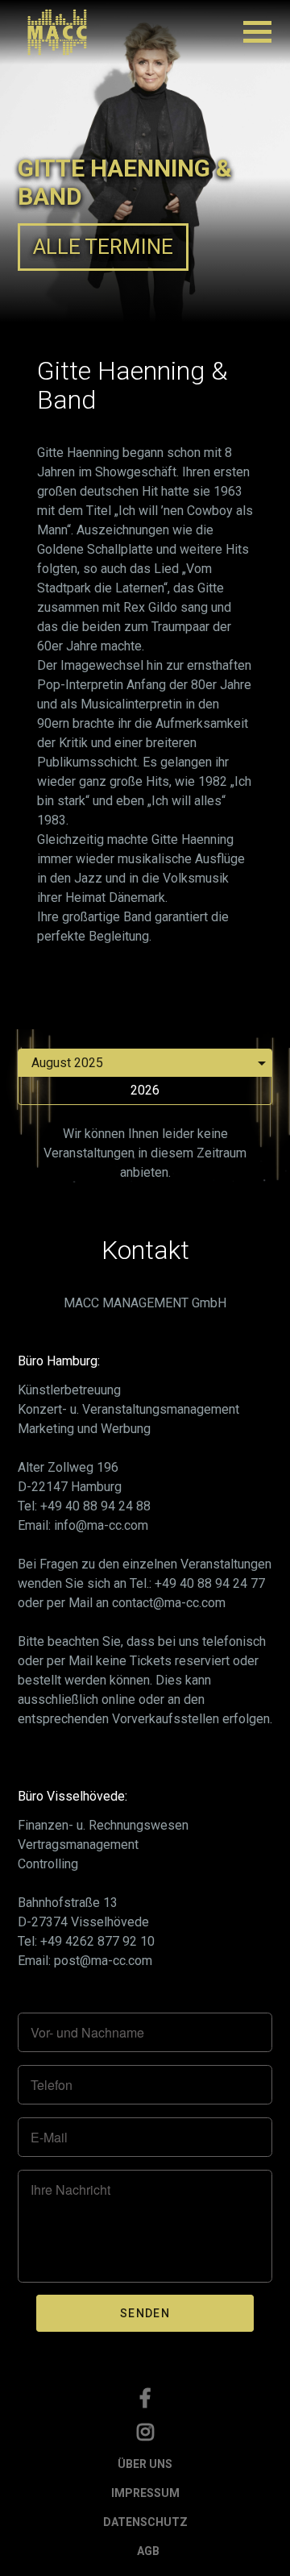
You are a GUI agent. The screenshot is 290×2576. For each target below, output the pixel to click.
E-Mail (49, 2138)
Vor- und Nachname (87, 2033)
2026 (145, 1090)
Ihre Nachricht (70, 2190)
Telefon (52, 2085)
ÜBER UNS (145, 2464)
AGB (148, 2551)
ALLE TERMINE (103, 247)
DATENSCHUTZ (145, 2522)
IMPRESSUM (145, 2493)
